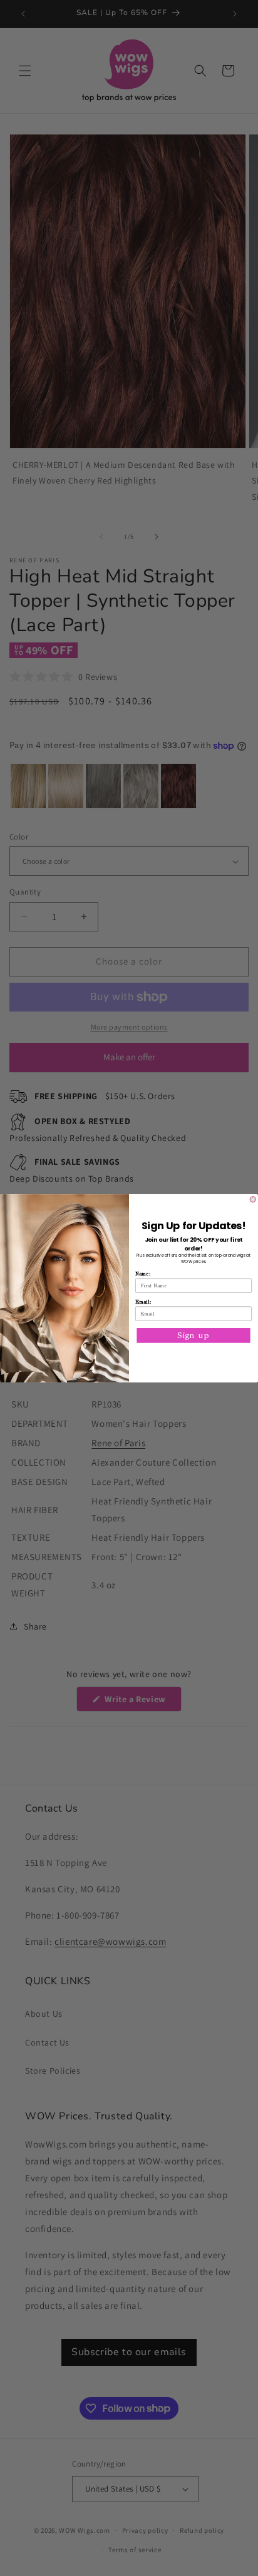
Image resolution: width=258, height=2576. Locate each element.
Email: (143, 1301)
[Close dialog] (253, 1199)
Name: (143, 1273)
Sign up (193, 1335)
